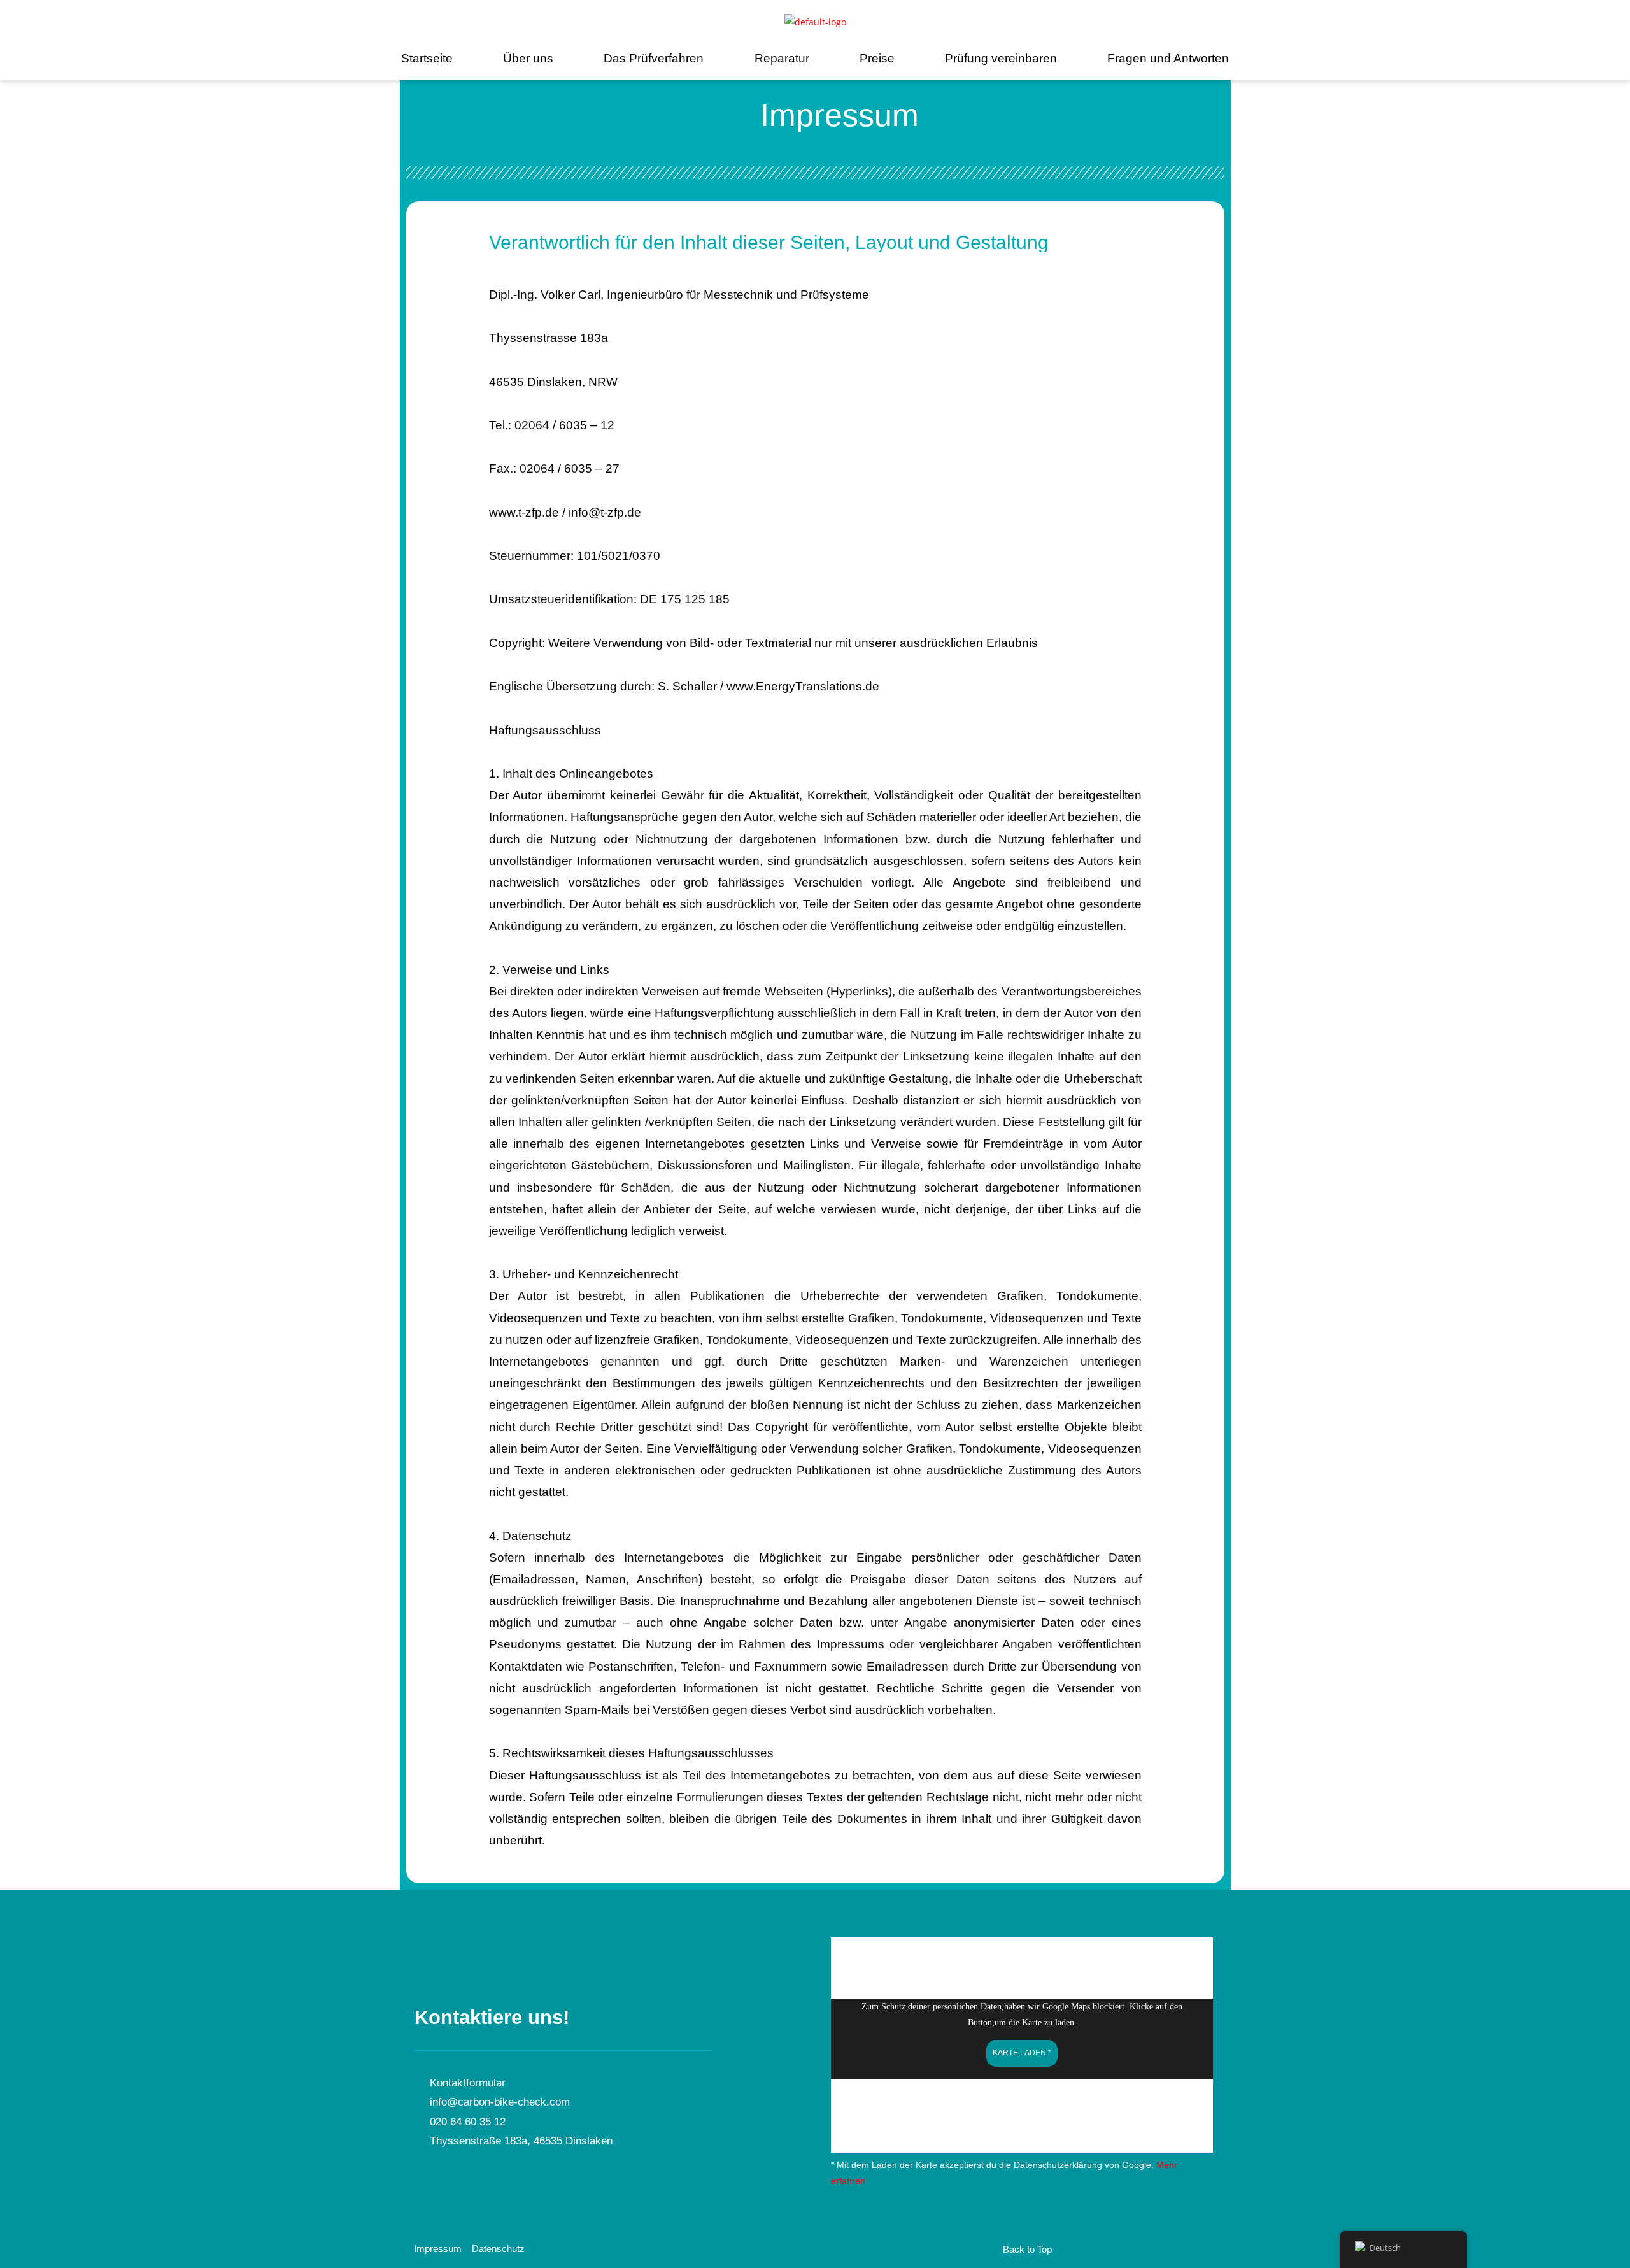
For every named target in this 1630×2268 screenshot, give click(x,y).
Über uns (528, 58)
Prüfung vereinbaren (1001, 58)
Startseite (427, 58)
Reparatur (782, 58)
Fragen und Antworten (1168, 58)
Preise (877, 58)
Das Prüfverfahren (654, 58)
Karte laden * (1022, 2053)
